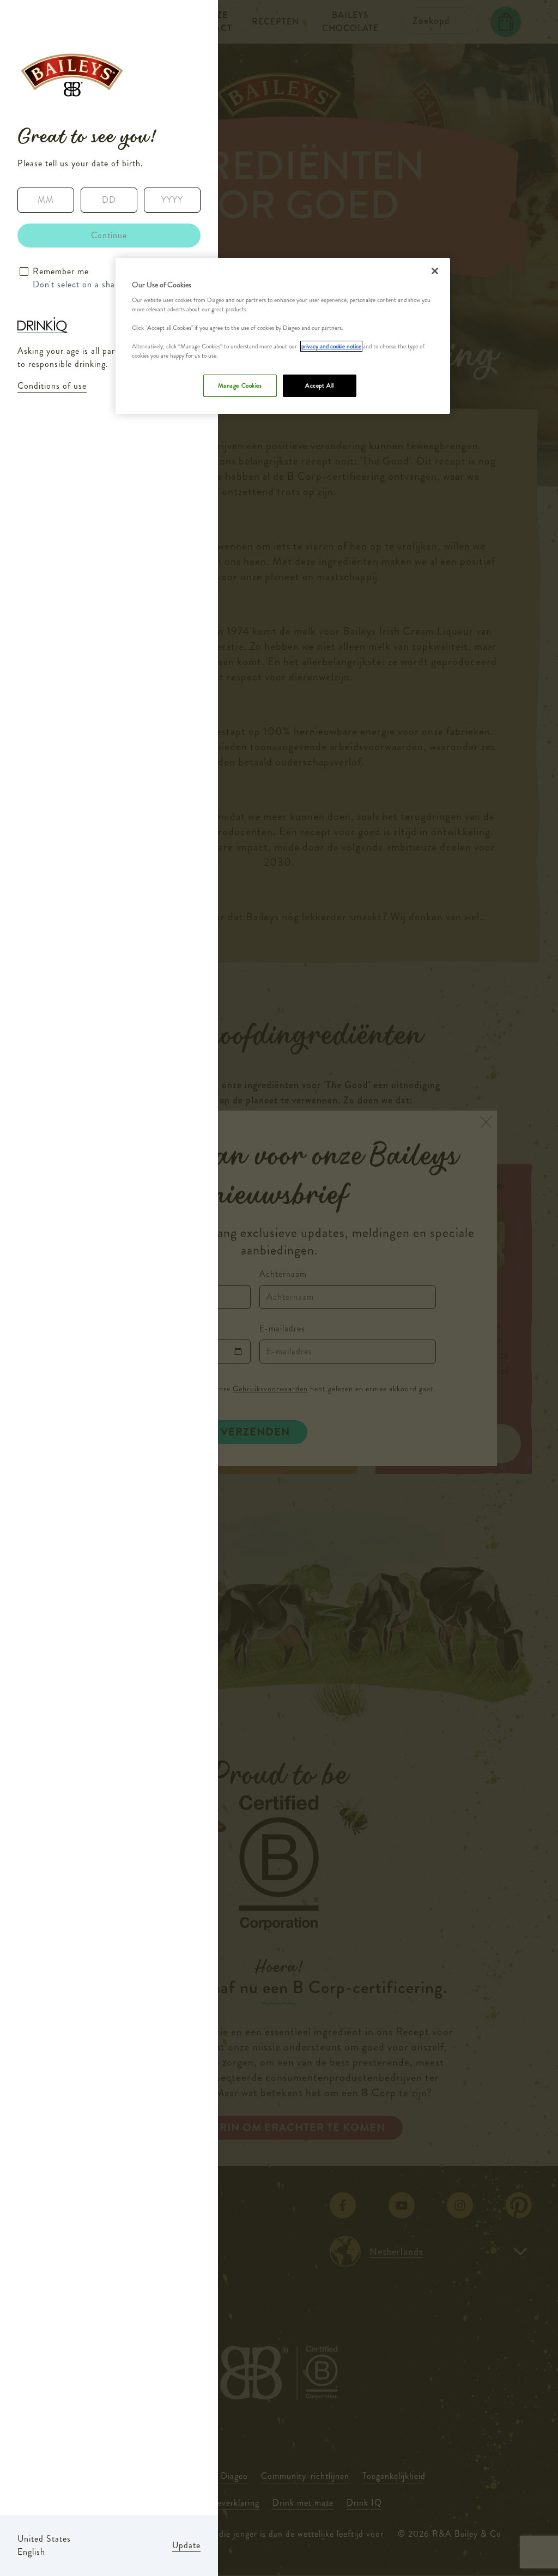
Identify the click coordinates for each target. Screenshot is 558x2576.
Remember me (61, 271)
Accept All (320, 385)
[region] (283, 336)
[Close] (435, 271)
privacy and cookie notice (331, 346)
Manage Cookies (240, 385)
